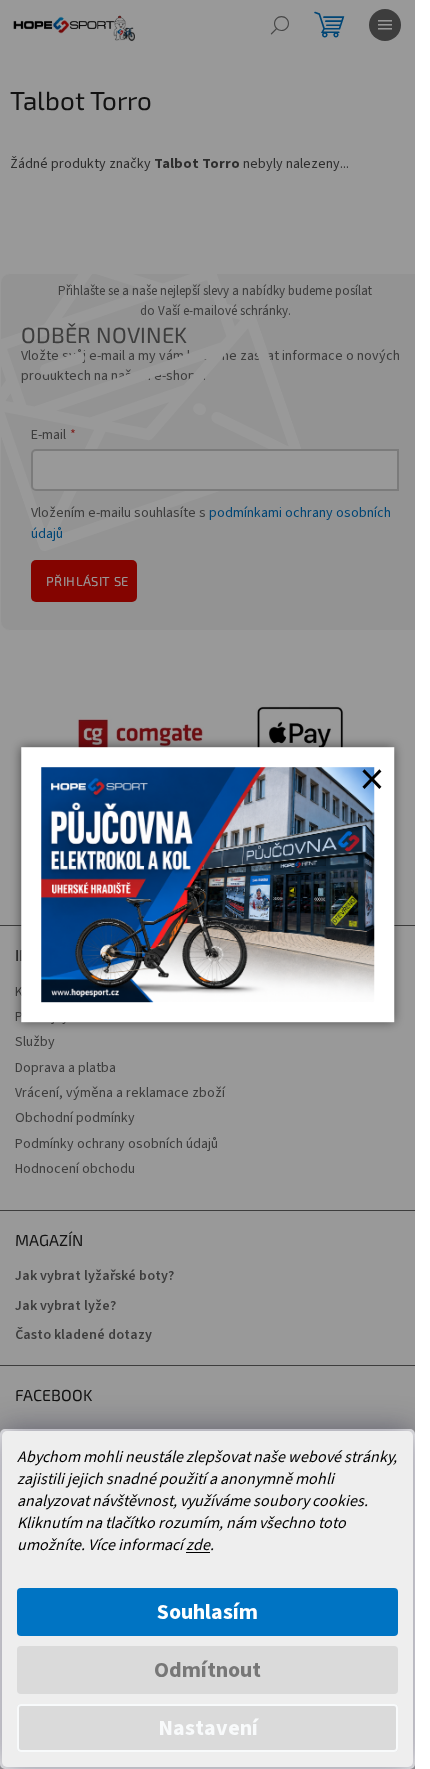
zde (198, 1545)
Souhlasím (207, 1612)
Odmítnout (207, 1670)
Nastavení (208, 1728)
